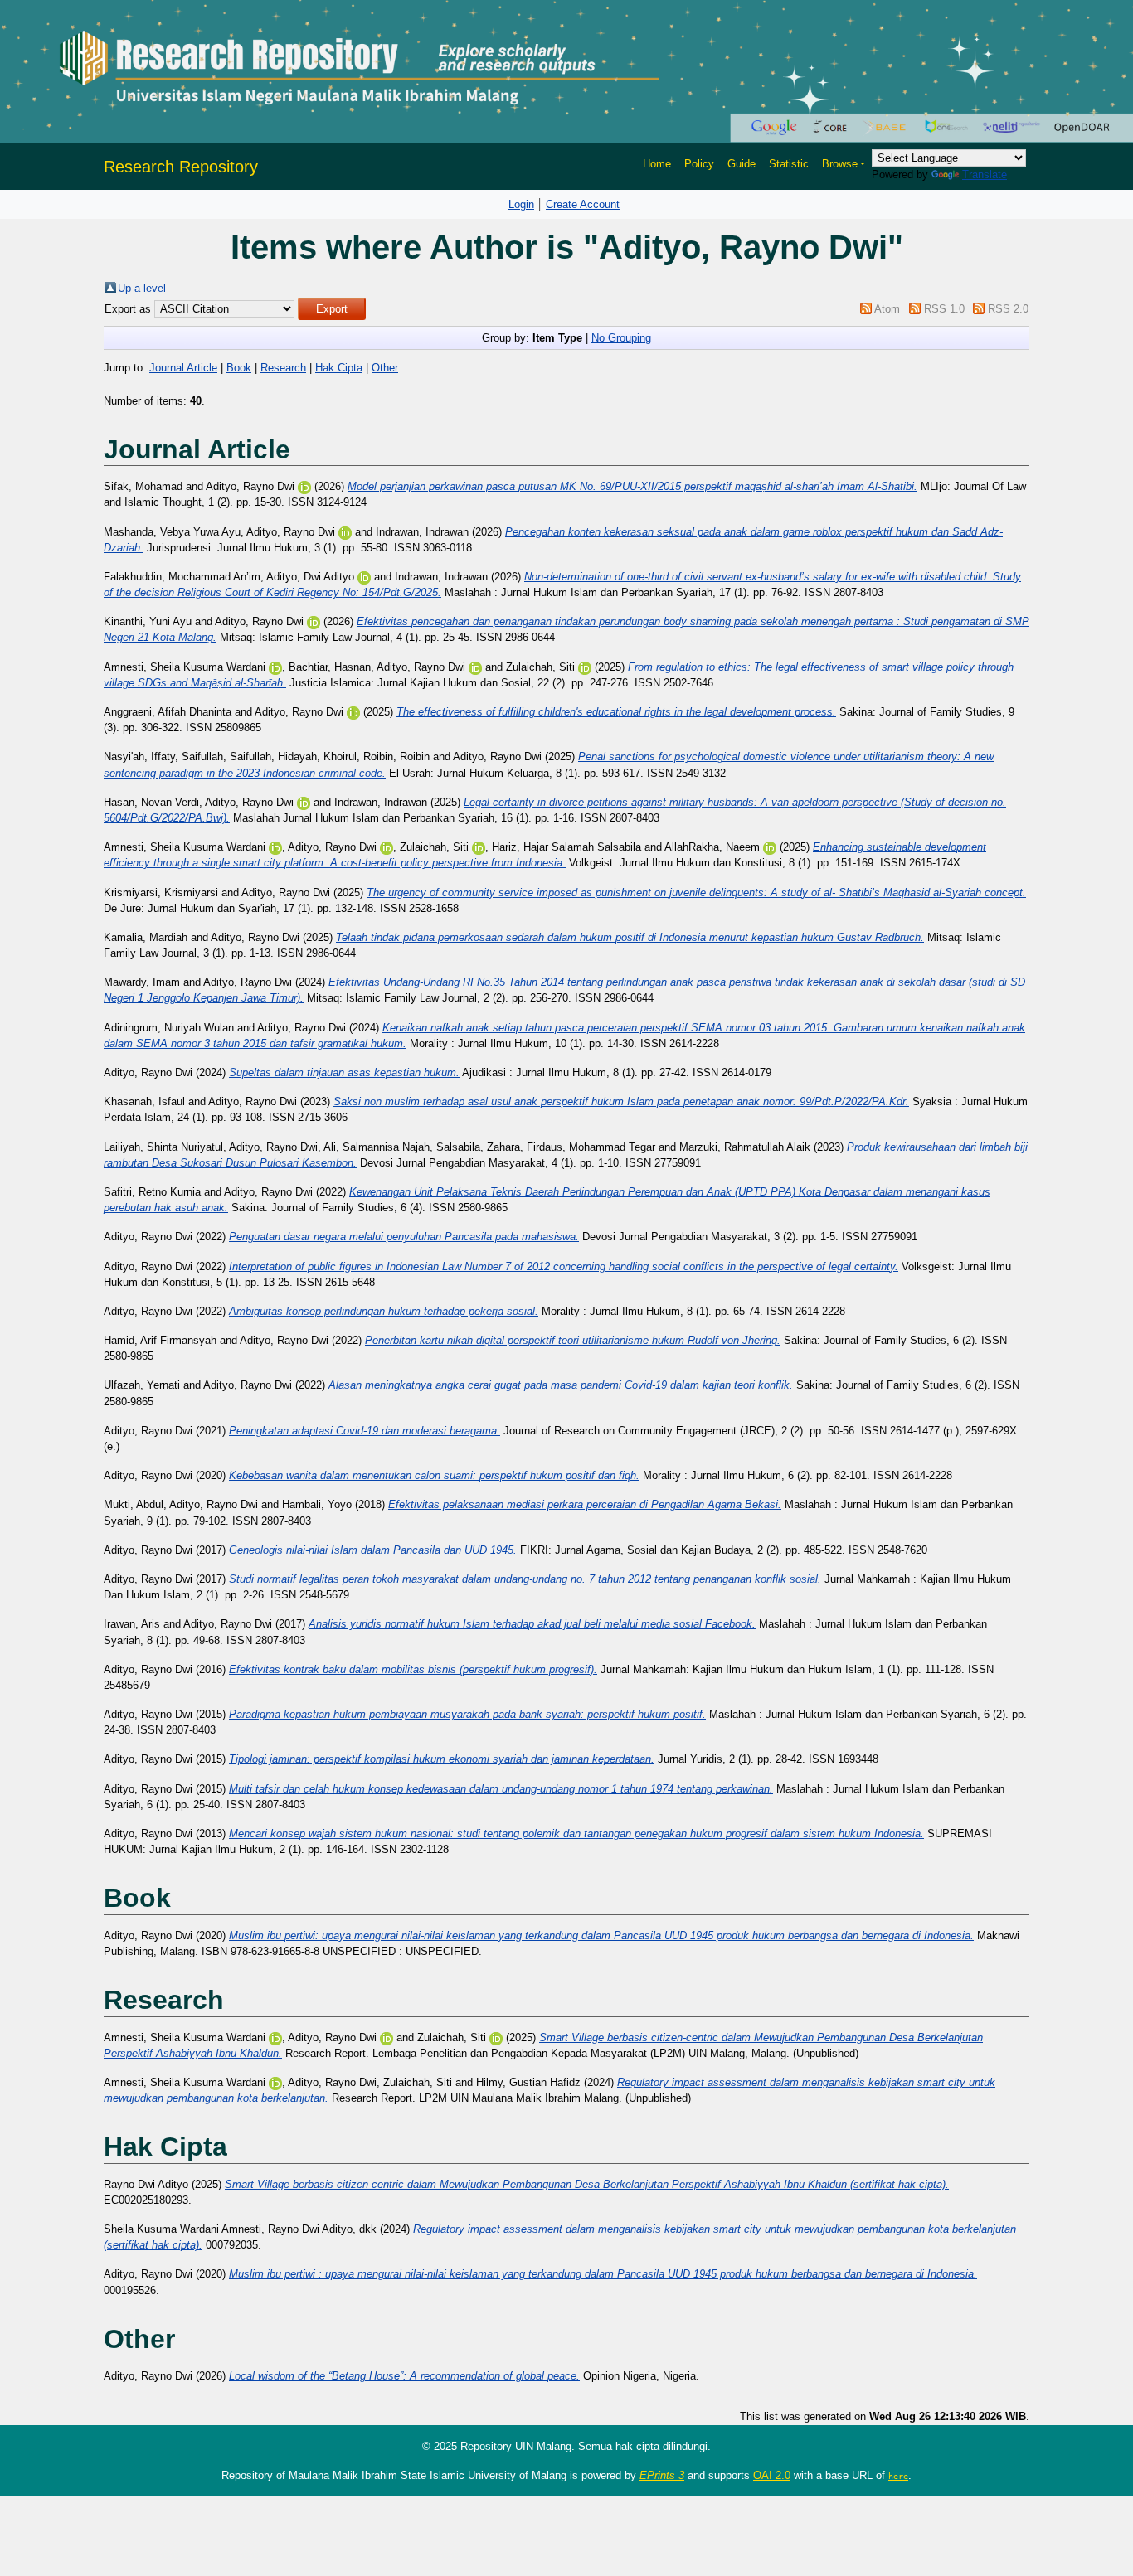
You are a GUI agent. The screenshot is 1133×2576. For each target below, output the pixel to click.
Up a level (142, 288)
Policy (699, 164)
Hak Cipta (339, 368)
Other (385, 368)
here (898, 2476)
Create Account (583, 204)
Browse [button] (840, 164)
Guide (742, 164)
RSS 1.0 (944, 309)
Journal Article (183, 368)
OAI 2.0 (772, 2475)
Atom (887, 309)
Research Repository (181, 167)
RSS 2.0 (1008, 309)
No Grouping (621, 338)
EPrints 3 (662, 2475)
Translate (985, 175)
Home (657, 164)
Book (239, 368)
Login (521, 204)
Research (283, 368)
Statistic (789, 164)
